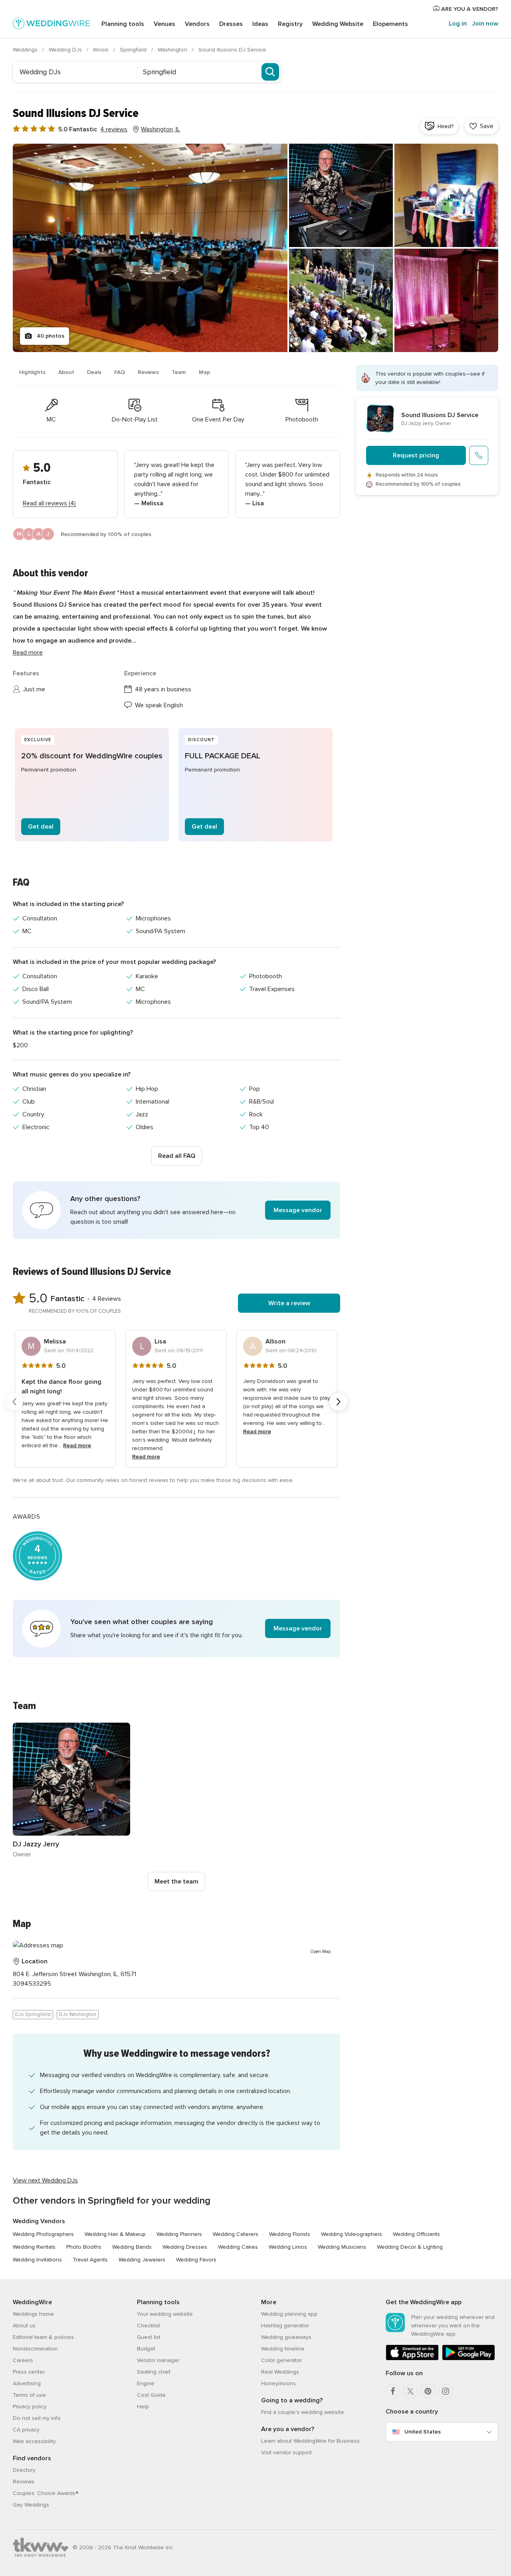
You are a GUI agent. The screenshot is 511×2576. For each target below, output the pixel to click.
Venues (164, 24)
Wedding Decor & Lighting (410, 2247)
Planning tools (123, 24)
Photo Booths (84, 2247)
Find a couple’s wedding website (303, 2412)
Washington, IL (160, 129)
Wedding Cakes (238, 2247)
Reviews (148, 372)
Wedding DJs (66, 50)
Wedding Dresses (185, 2247)
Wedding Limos (288, 2247)
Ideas (260, 24)
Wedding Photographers (43, 2234)
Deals (94, 372)
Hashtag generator (285, 2326)
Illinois (102, 50)
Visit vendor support (286, 2452)
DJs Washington (78, 2014)
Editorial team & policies (43, 2337)
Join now (485, 24)
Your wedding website (165, 2314)
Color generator (281, 2360)
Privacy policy (30, 2407)
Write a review (289, 1303)
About (66, 372)
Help (143, 2407)
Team (179, 372)
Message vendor (298, 1210)
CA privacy (26, 2430)
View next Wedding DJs (45, 2180)
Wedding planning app (289, 2314)
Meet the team (176, 1882)
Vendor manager (158, 2360)
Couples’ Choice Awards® (46, 2493)
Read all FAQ (177, 1156)
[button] (176, 1210)
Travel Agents (90, 2260)
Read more (28, 653)
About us (24, 2326)
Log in (458, 24)
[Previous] (14, 1402)
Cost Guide (151, 2395)
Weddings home (33, 2314)
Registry (290, 24)
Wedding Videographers (352, 2234)
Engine (146, 2383)
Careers (23, 2360)
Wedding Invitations (37, 2260)
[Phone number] (479, 455)
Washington (173, 50)
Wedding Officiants (416, 2234)
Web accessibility (34, 2441)
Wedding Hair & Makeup (115, 2234)
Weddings (26, 50)
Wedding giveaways (286, 2337)
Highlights (32, 372)
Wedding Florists (290, 2234)
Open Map (321, 1952)
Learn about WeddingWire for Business (310, 2441)
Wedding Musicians (342, 2247)
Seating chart (154, 2372)
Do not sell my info (37, 2418)
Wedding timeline (283, 2349)
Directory (24, 2470)
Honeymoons (278, 2383)
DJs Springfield (33, 2014)
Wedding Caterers (236, 2234)
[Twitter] (410, 2391)
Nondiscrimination (35, 2349)
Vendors (197, 24)
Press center (29, 2372)
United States (423, 2432)
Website (338, 24)
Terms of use (29, 2395)
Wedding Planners (179, 2234)
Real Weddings (280, 2372)
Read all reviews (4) (49, 503)
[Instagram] (446, 2391)
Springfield (134, 50)
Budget (146, 2349)
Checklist (149, 2326)
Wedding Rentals (34, 2247)
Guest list (149, 2337)
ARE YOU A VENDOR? (469, 9)
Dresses (231, 24)
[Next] (339, 1402)
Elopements (390, 24)
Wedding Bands (132, 2247)
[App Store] (412, 2359)
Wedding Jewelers (142, 2260)
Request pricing (416, 455)
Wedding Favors (196, 2260)
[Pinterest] (428, 2391)
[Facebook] (393, 2391)
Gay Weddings (31, 2505)
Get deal (41, 827)
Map (204, 372)
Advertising (27, 2383)
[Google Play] (468, 2359)
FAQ (120, 372)
